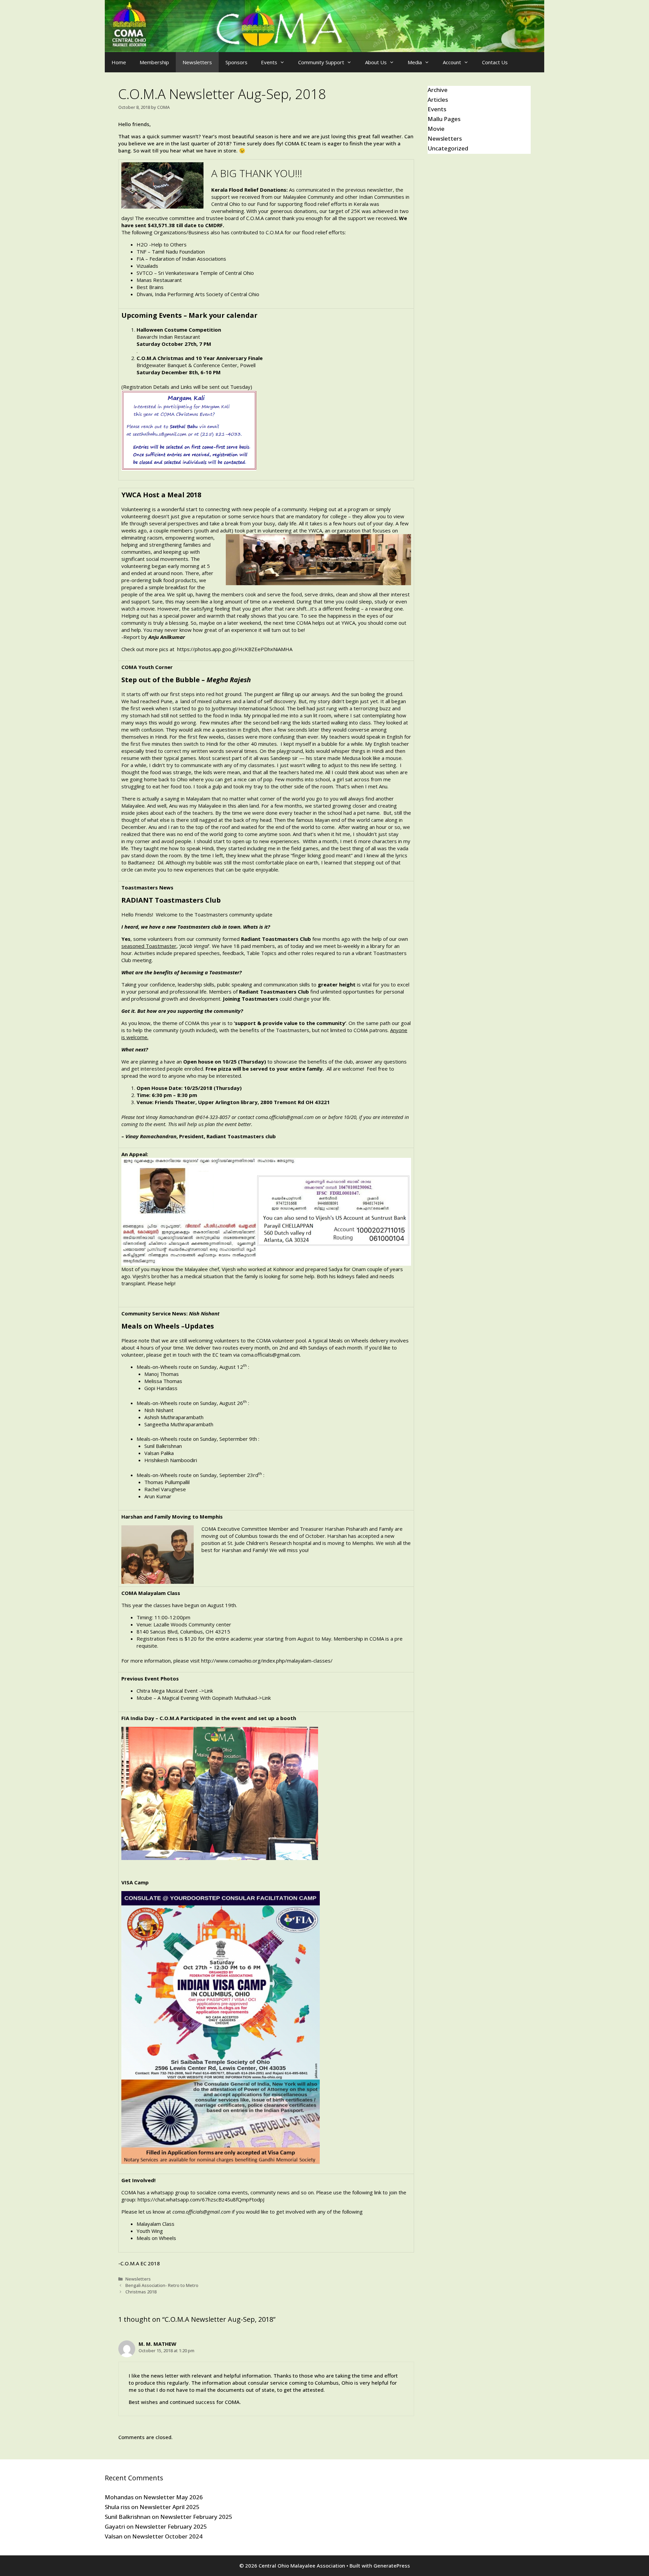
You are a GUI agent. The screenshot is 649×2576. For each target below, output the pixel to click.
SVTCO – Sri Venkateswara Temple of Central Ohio (195, 273)
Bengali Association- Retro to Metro (162, 2285)
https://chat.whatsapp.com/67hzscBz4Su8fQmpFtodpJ (201, 2199)
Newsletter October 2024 (167, 2536)
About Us (376, 62)
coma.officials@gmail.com (285, 1117)
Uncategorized (448, 148)
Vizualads (147, 266)
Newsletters (197, 62)
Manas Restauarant (159, 280)
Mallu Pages (444, 119)
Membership (154, 62)
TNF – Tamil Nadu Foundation (171, 252)
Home (119, 62)
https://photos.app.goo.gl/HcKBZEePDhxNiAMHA (235, 649)
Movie (436, 129)
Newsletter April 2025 (170, 2507)
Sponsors (236, 62)
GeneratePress (392, 2566)
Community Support (321, 62)
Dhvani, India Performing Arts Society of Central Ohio (198, 294)
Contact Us (495, 62)
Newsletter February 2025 (196, 2517)
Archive (438, 90)
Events (269, 62)
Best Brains (150, 287)
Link (209, 1691)
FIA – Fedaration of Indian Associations (181, 259)
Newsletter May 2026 (173, 2497)
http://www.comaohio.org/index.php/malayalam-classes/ (267, 1661)
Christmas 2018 (141, 2292)
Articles (438, 100)
